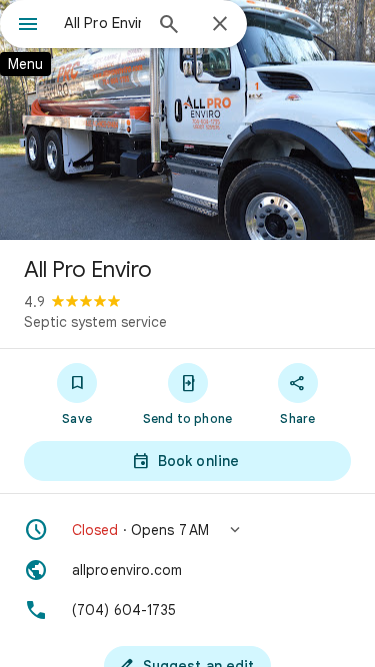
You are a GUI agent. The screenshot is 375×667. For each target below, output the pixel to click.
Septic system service (95, 322)
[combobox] (102, 23)
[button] (187, 530)
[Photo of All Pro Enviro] (187, 120)
